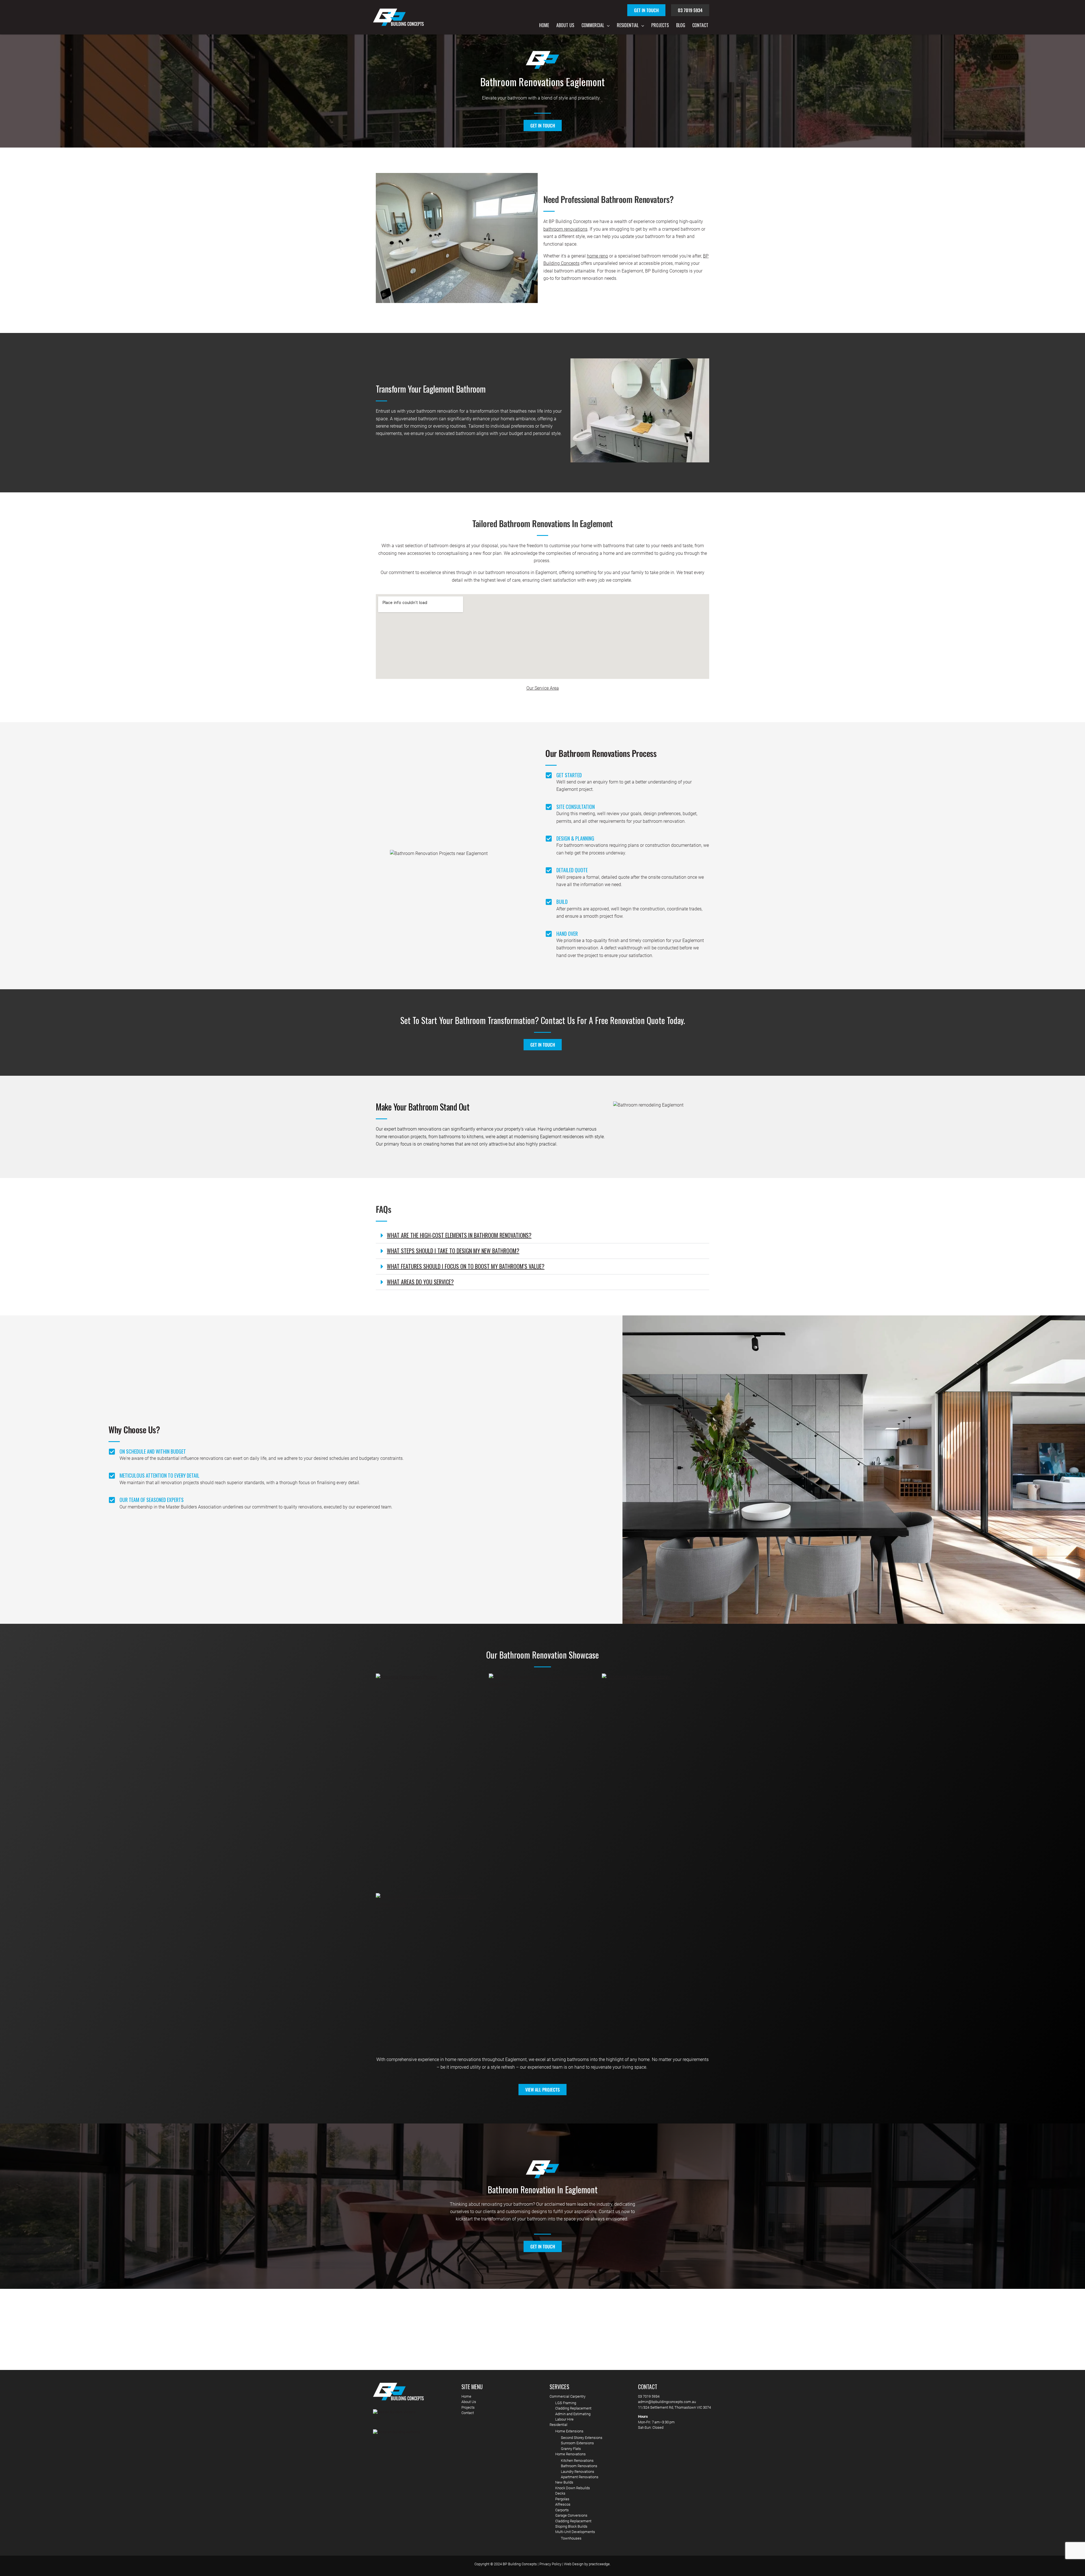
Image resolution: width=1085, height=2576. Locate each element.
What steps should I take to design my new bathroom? (453, 1251)
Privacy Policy (550, 2564)
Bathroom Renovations (579, 2466)
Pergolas (562, 2499)
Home (544, 25)
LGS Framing (566, 2403)
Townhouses (571, 2538)
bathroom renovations (565, 229)
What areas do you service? (420, 1282)
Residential (628, 25)
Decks (560, 2493)
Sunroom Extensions (577, 2443)
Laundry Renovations (578, 2472)
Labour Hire (564, 2419)
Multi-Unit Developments (575, 2532)
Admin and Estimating (573, 2414)
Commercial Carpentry (568, 2396)
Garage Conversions (571, 2515)
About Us (565, 25)
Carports (562, 2510)
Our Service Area (543, 688)
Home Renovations (570, 2454)
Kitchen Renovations (577, 2461)
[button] (607, 25)
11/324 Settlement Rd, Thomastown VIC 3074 (674, 2407)
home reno (597, 256)
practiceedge (599, 2564)
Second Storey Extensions (582, 2438)
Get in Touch (646, 10)
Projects (660, 25)
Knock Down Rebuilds (573, 2488)
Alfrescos (563, 2504)
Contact (700, 25)
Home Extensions (569, 2431)
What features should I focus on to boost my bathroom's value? (466, 1266)
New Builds (564, 2482)
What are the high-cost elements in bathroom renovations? (459, 1235)
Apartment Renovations (580, 2477)
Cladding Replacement (573, 2408)
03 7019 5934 (690, 10)
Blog (681, 25)
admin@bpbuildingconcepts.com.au (667, 2402)
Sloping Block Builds (571, 2526)
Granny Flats (571, 2449)
